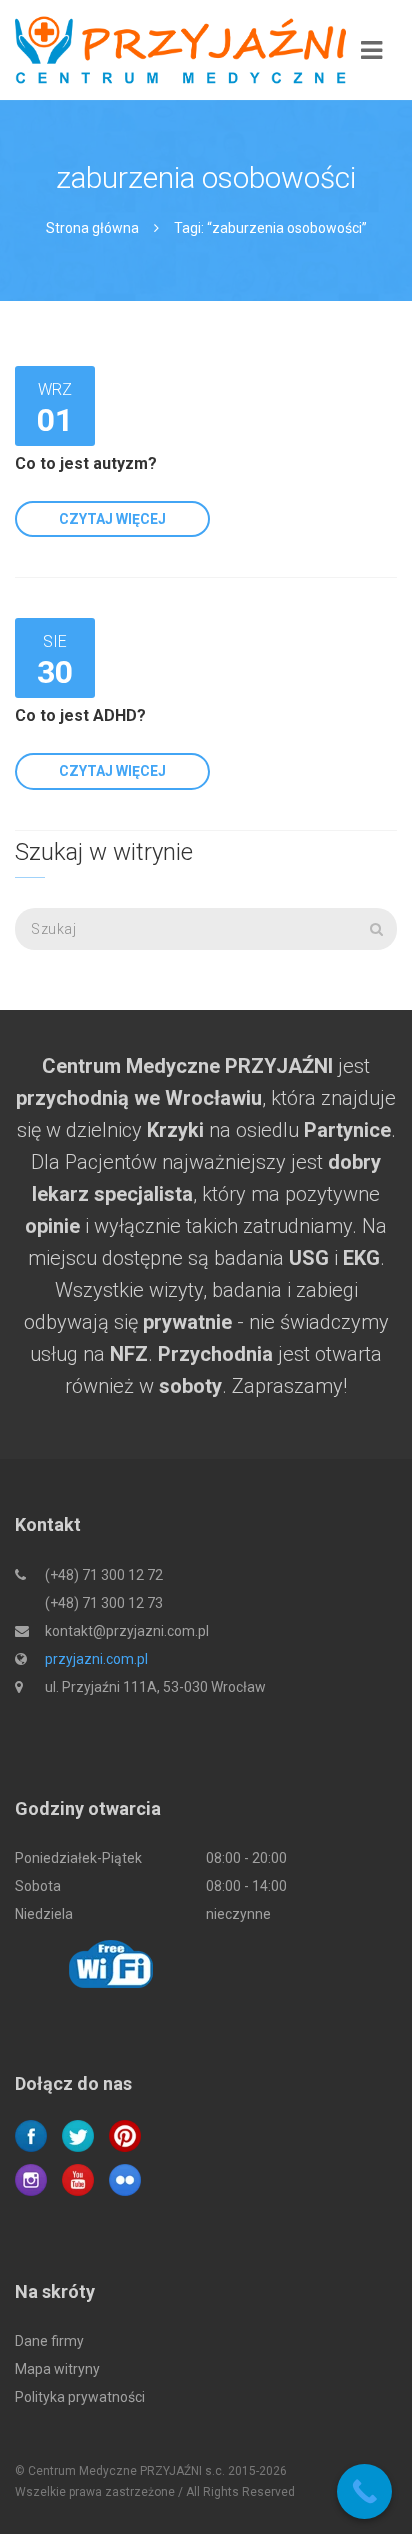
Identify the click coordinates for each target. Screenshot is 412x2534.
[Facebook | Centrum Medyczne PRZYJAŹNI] (31, 2134)
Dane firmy (49, 2341)
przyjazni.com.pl (96, 1659)
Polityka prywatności (80, 2397)
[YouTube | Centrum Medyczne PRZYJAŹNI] (78, 2178)
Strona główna (92, 228)
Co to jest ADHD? (80, 715)
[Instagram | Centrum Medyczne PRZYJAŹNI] (31, 2178)
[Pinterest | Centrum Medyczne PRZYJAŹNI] (125, 2134)
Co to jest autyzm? (86, 463)
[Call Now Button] (364, 2491)
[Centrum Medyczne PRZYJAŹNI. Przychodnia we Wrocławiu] (180, 50)
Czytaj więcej (112, 519)
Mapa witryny (57, 2369)
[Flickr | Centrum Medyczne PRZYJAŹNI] (125, 2178)
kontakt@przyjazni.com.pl (127, 1631)
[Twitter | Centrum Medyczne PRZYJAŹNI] (78, 2134)
